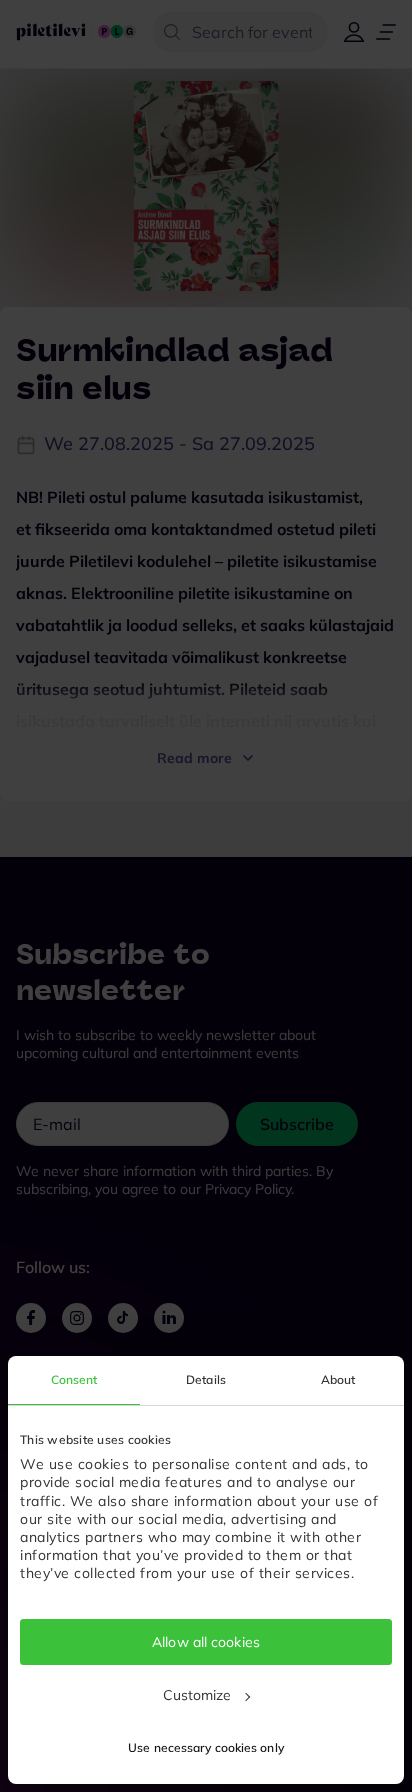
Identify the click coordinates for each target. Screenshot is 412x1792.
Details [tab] (206, 1379)
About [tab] (338, 1379)
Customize (197, 1695)
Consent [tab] (74, 1379)
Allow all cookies (206, 1642)
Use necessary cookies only (206, 1747)
